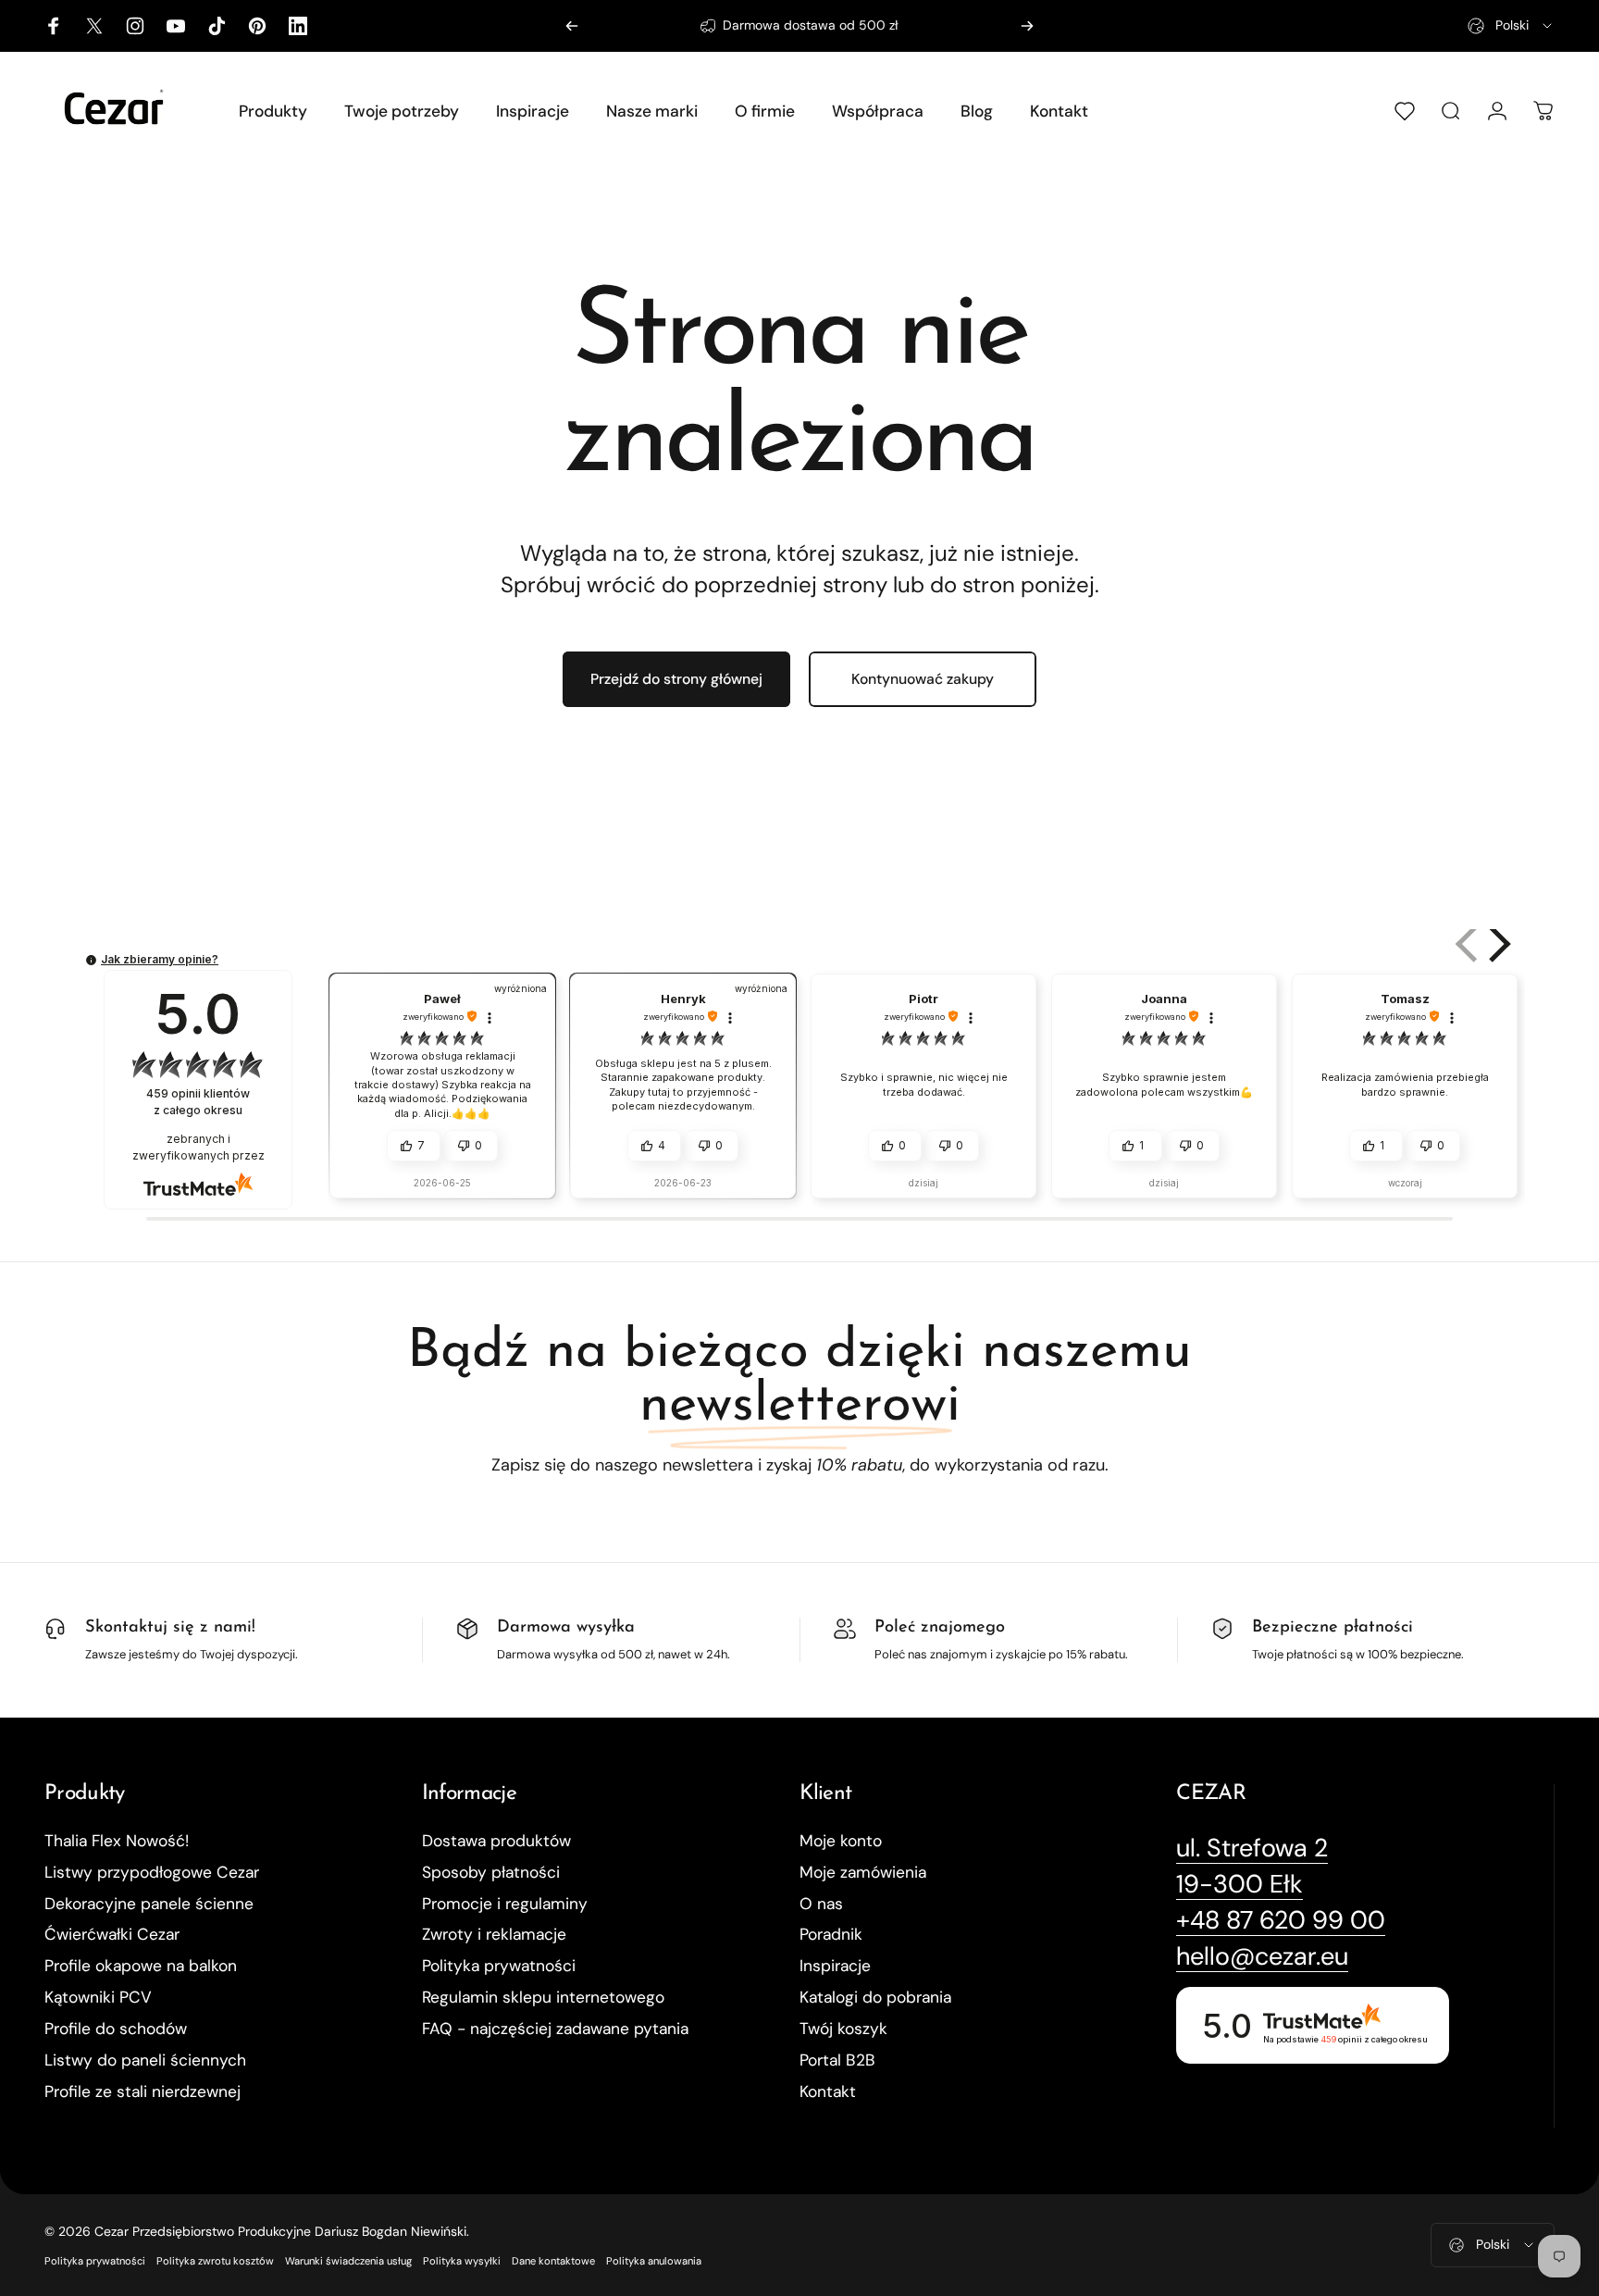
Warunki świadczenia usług (348, 2261)
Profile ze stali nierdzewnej (143, 2092)
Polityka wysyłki (462, 2261)
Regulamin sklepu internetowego (543, 1998)
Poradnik (831, 1935)
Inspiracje (835, 1966)
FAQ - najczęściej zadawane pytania (555, 2029)
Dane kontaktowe (553, 2261)
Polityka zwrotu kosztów (215, 2261)
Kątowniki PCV (98, 1998)
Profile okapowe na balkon (141, 1966)
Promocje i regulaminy (505, 1904)
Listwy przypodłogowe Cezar (152, 1873)
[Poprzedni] (572, 26)
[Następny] (1027, 26)
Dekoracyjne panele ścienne (149, 1904)
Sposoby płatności (491, 1873)
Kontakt (828, 2092)
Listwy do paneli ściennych (145, 2060)
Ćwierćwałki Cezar (112, 1935)
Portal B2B (837, 2060)
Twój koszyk (843, 2029)
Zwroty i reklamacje (494, 1935)
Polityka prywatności (499, 1966)
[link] (1252, 1848)
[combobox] (1511, 26)
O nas (821, 1904)
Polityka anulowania (654, 2261)
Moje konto (841, 1841)
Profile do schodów (116, 2029)
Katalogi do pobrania (875, 1998)
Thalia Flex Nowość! (117, 1841)
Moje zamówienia (863, 1873)
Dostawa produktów (496, 1841)
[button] (1469, 944)
